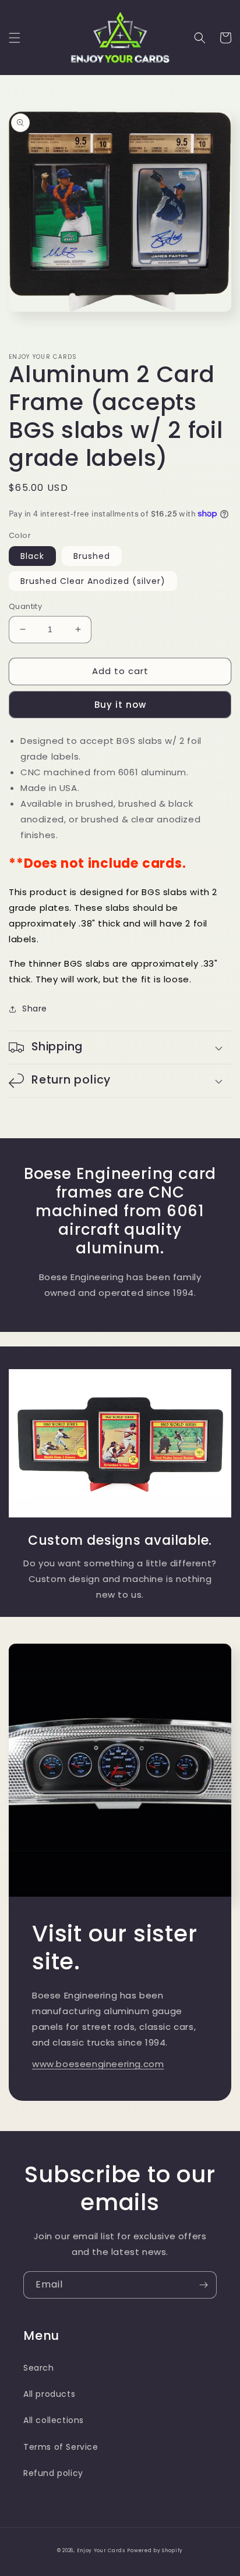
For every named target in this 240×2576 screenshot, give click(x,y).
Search (39, 2368)
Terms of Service (61, 2447)
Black (32, 556)
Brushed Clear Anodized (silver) (93, 581)
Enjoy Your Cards (101, 2550)
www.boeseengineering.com (98, 2064)
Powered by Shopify (155, 2550)
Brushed (92, 556)
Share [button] (35, 1009)
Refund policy (53, 2473)
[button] (15, 38)
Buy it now (120, 705)
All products (49, 2394)
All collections (54, 2420)
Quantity (25, 606)
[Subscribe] (203, 2285)
